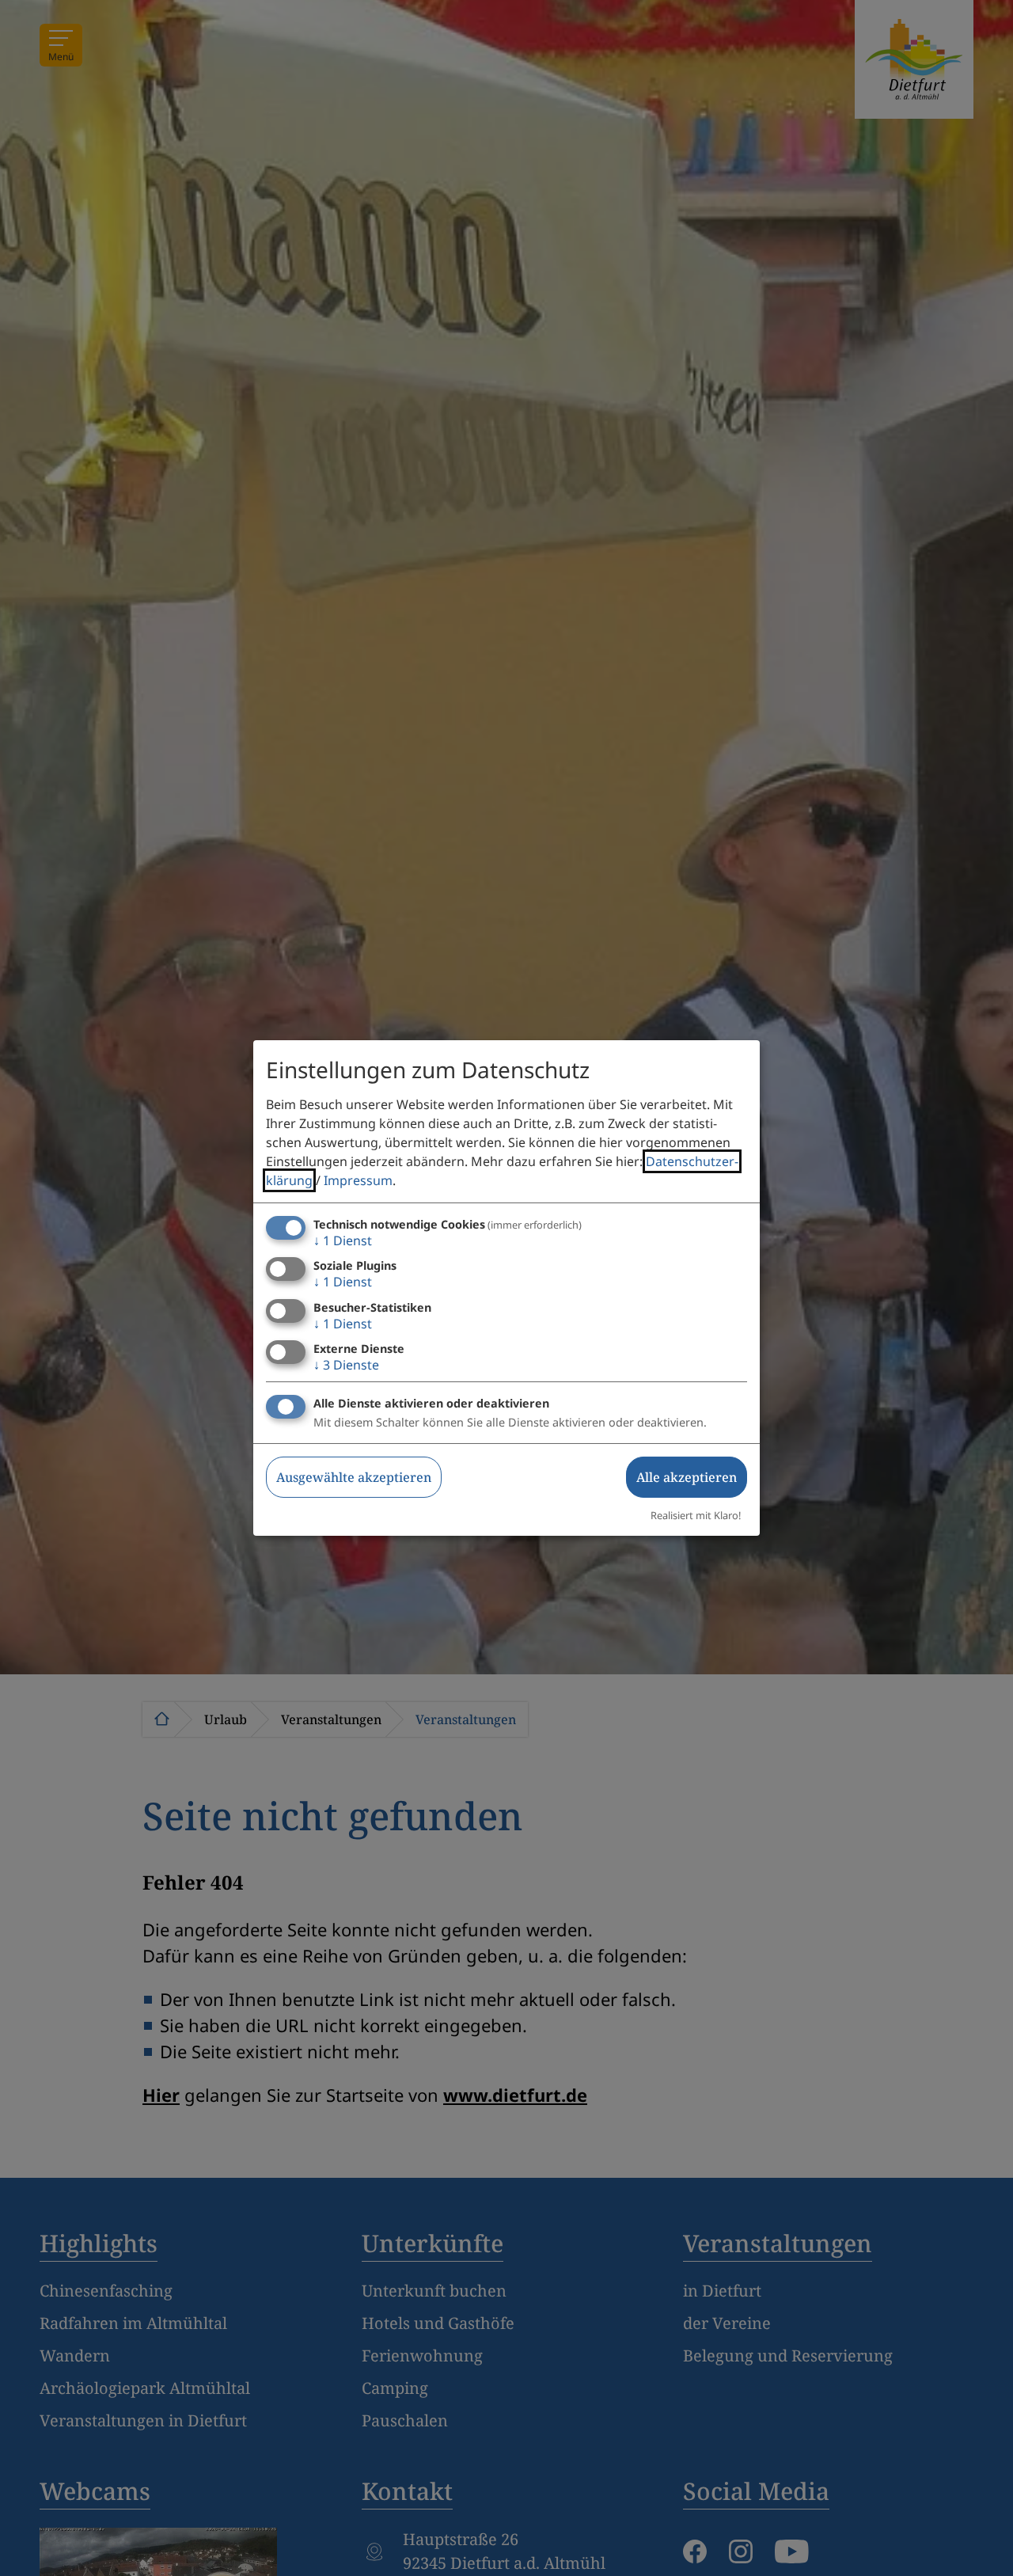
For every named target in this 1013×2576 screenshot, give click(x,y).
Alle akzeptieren (687, 1477)
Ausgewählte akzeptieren (354, 1477)
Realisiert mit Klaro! (696, 1515)
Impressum (358, 1180)
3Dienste (346, 1365)
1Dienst (343, 1241)
